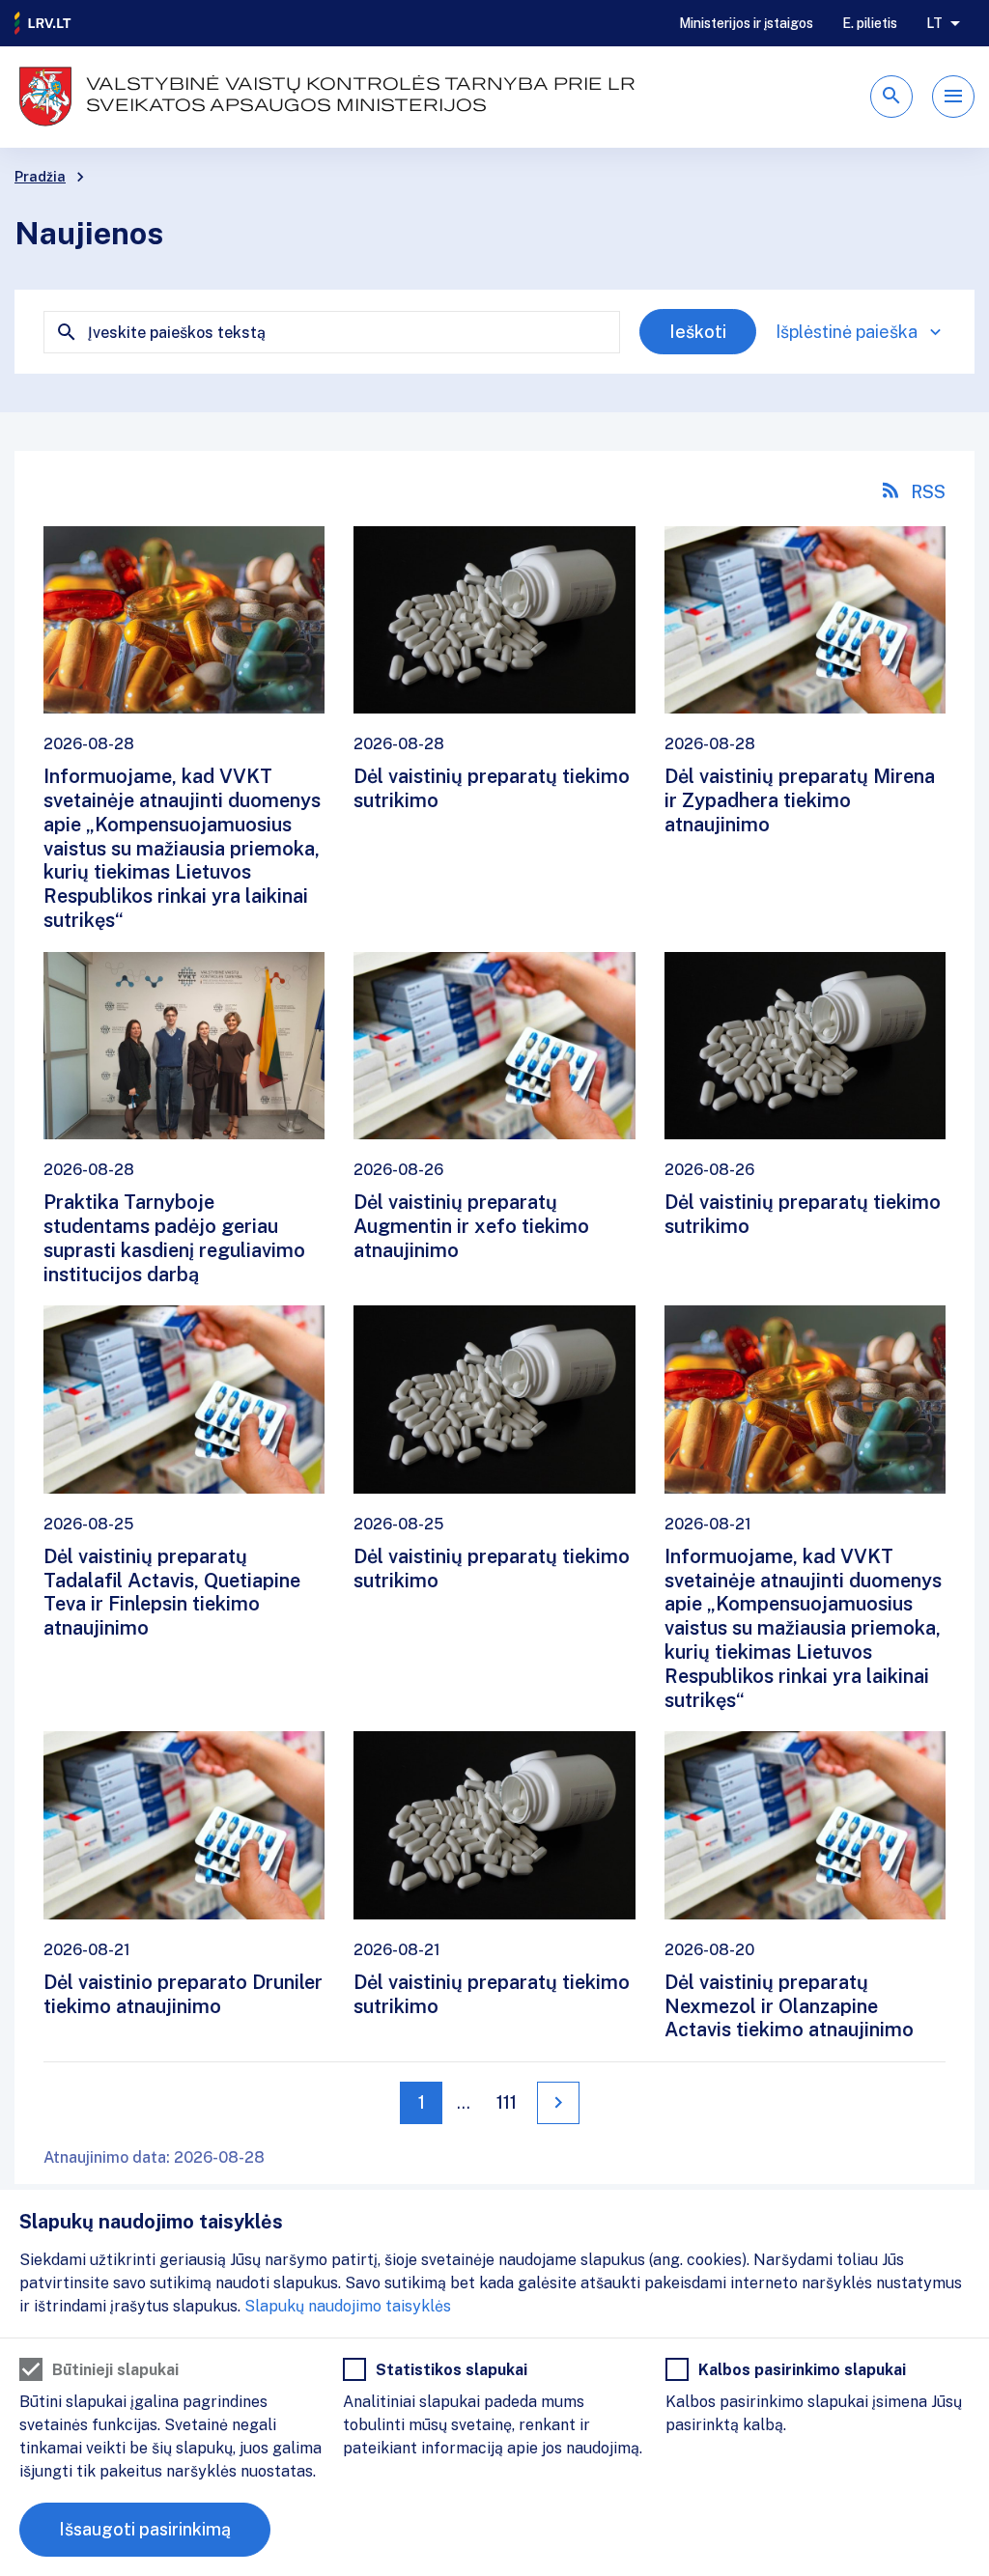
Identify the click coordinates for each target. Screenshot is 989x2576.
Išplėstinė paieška (847, 332)
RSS (928, 492)
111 (507, 2102)
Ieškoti (698, 332)
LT (934, 23)
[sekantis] (558, 2103)
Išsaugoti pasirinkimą (145, 2529)
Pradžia (40, 177)
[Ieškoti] (891, 97)
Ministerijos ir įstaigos (746, 23)
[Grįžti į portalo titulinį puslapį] (43, 23)
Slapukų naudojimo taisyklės (348, 2306)
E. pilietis (870, 23)
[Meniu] (953, 97)
